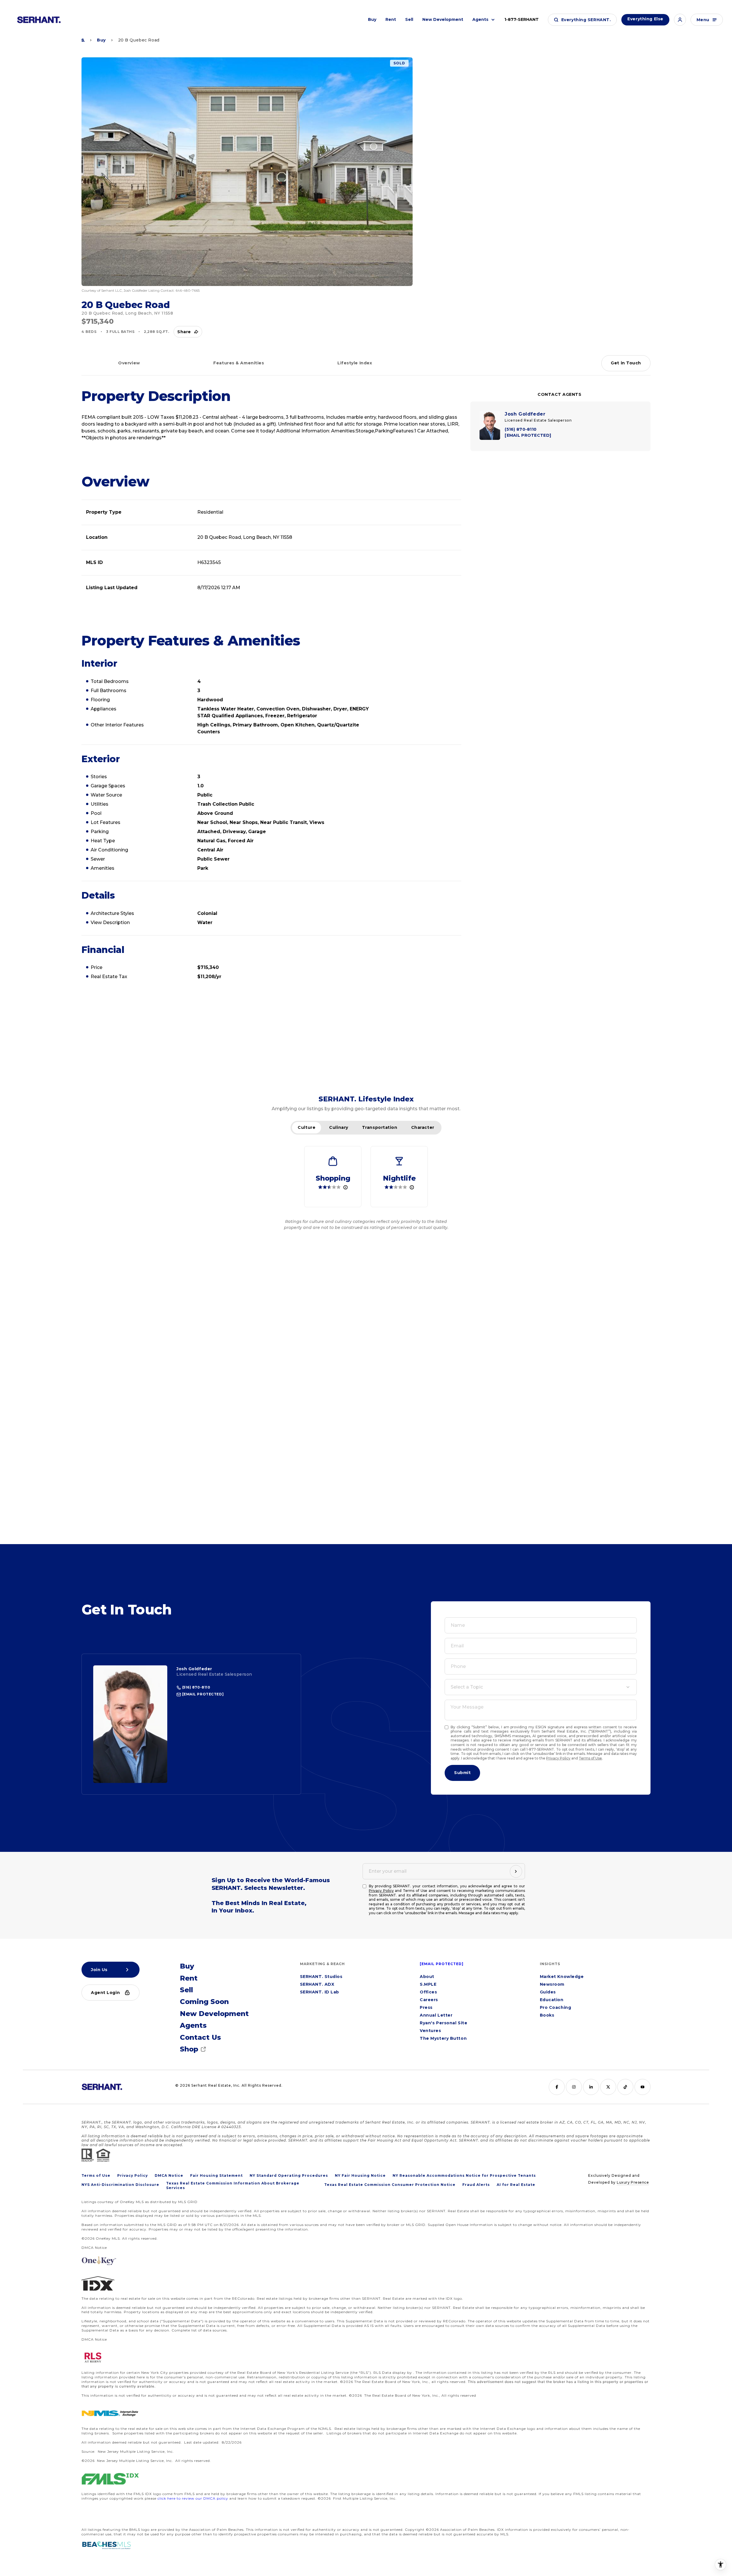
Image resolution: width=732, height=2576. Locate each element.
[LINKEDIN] (591, 2087)
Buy (372, 19)
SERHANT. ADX (317, 1985)
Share (184, 332)
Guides (548, 1992)
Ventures (430, 2031)
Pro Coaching (556, 2008)
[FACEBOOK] (557, 2087)
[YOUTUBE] (643, 2087)
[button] (582, 20)
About (427, 1977)
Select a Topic (467, 1687)
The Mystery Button (443, 2039)
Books (547, 2015)
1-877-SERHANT (522, 19)
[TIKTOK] (625, 2087)
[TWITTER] (608, 2087)
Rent (391, 19)
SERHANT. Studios (321, 1977)
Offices (428, 1992)
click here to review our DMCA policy (193, 2498)
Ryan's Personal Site (443, 2023)
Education (552, 2000)
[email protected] (442, 1964)
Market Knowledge (562, 1977)
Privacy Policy (558, 1758)
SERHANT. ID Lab (320, 1992)
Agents (480, 19)
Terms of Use (590, 1758)
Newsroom (552, 1985)
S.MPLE (428, 1985)
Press (426, 2008)
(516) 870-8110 (196, 1687)
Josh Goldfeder (194, 1669)
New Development (443, 19)
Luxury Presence (633, 2182)
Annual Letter (436, 2015)
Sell (409, 19)
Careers (429, 2000)
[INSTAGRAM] (574, 2087)
